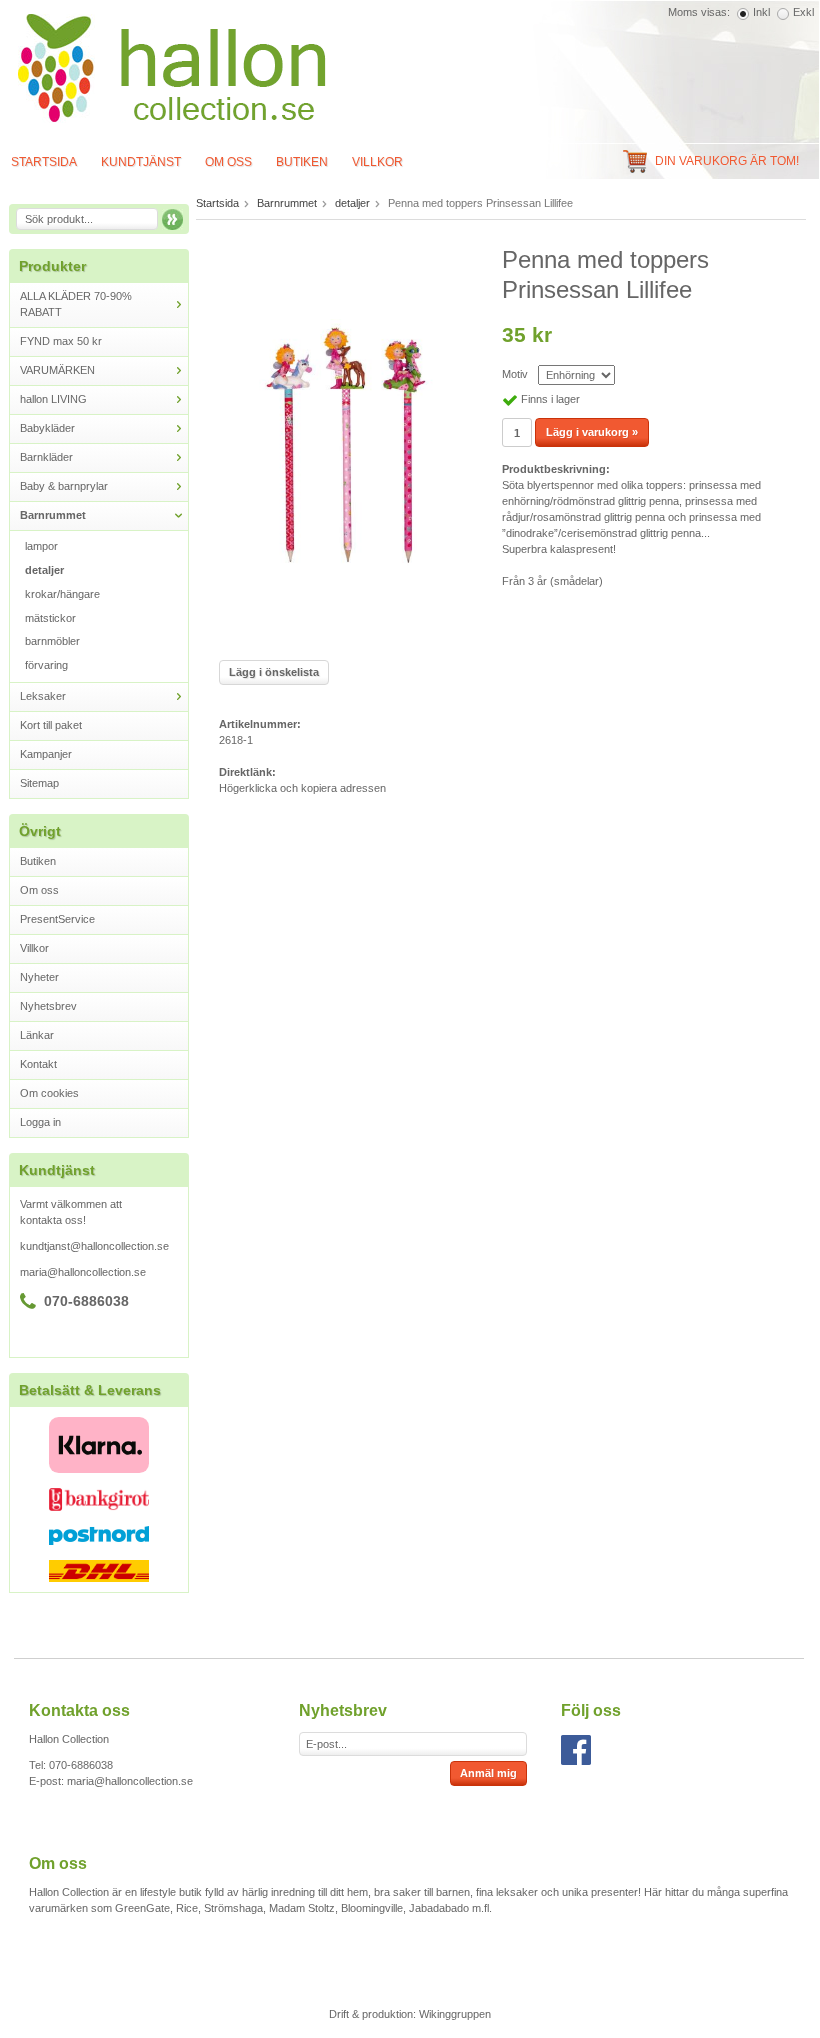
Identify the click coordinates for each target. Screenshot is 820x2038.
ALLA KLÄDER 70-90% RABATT (76, 304)
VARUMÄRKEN (57, 370)
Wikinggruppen (455, 2014)
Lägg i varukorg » (592, 432)
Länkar (37, 1035)
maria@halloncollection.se (83, 1272)
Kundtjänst (141, 162)
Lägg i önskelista (274, 672)
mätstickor (50, 618)
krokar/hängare (62, 594)
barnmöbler (52, 641)
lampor (41, 546)
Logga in (40, 1122)
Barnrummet (53, 515)
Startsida (217, 203)
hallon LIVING (53, 399)
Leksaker (43, 696)
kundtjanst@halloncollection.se (94, 1246)
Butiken (302, 162)
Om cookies (49, 1093)
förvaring (46, 665)
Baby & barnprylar (64, 486)
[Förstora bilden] (346, 445)
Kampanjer (46, 754)
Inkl (761, 12)
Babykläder (47, 428)
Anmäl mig (488, 1773)
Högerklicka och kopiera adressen (302, 788)
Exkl (803, 12)
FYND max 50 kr (61, 341)
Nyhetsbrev (48, 1006)
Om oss (228, 162)
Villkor (377, 162)
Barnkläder (46, 457)
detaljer (44, 570)
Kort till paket (51, 725)
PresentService (57, 919)
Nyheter (39, 977)
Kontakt (38, 1064)
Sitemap (39, 783)
